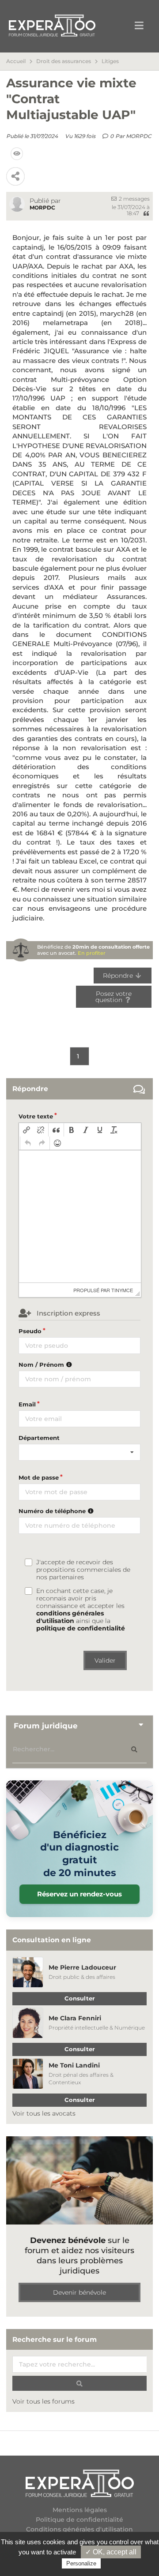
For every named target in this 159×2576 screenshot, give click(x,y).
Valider (105, 1660)
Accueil (16, 61)
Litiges (110, 61)
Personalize (81, 2563)
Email (27, 1404)
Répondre (119, 976)
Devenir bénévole (79, 2292)
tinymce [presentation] (122, 1290)
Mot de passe (39, 1477)
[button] (26, 1130)
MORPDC (139, 136)
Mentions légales (80, 2510)
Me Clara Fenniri (75, 2018)
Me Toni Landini (74, 2065)
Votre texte (36, 1116)
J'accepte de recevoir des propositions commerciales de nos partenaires (83, 1570)
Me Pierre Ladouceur (82, 1967)
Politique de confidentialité (79, 2520)
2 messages (134, 199)
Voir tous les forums (44, 2401)
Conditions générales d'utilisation (79, 2529)
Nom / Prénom (42, 1365)
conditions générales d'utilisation (70, 1617)
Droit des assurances (64, 61)
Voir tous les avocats (44, 2113)
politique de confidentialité (81, 1628)
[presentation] (26, 1130)
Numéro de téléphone (53, 1511)
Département (39, 1438)
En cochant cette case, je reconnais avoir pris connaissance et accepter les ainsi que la (81, 1610)
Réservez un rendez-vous (79, 1894)
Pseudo (30, 1331)
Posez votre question (113, 997)
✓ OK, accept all (111, 2552)
